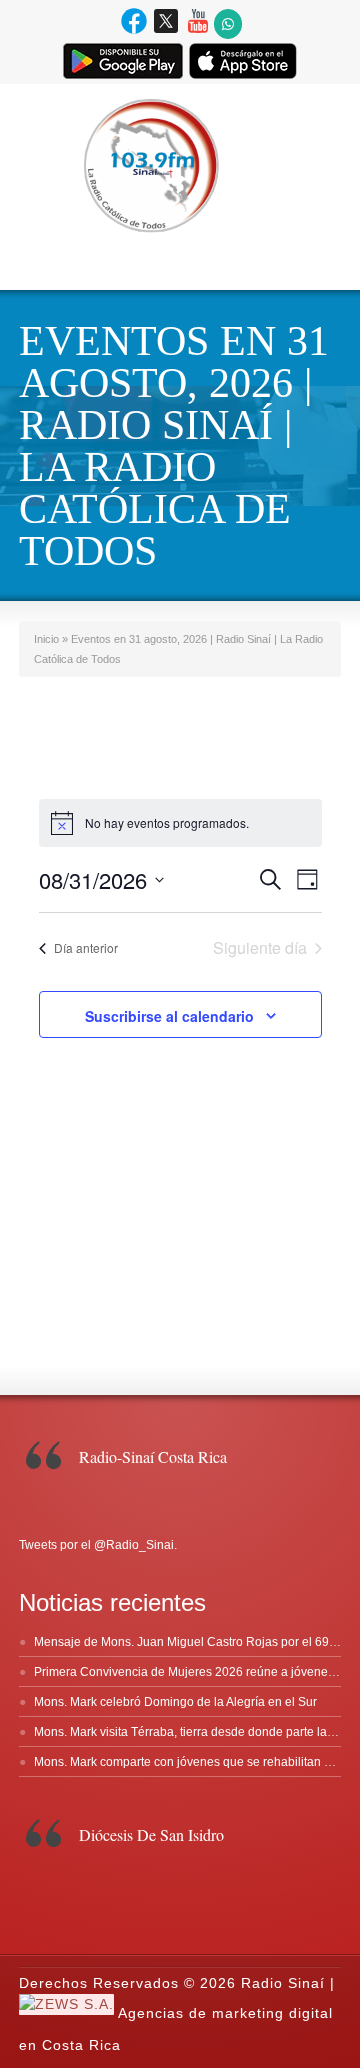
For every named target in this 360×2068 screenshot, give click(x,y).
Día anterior (86, 947)
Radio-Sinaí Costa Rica (153, 1456)
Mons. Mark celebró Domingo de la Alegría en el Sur (175, 1702)
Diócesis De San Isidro (151, 1834)
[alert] (180, 823)
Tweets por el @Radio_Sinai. (98, 1545)
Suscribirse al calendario (169, 1016)
